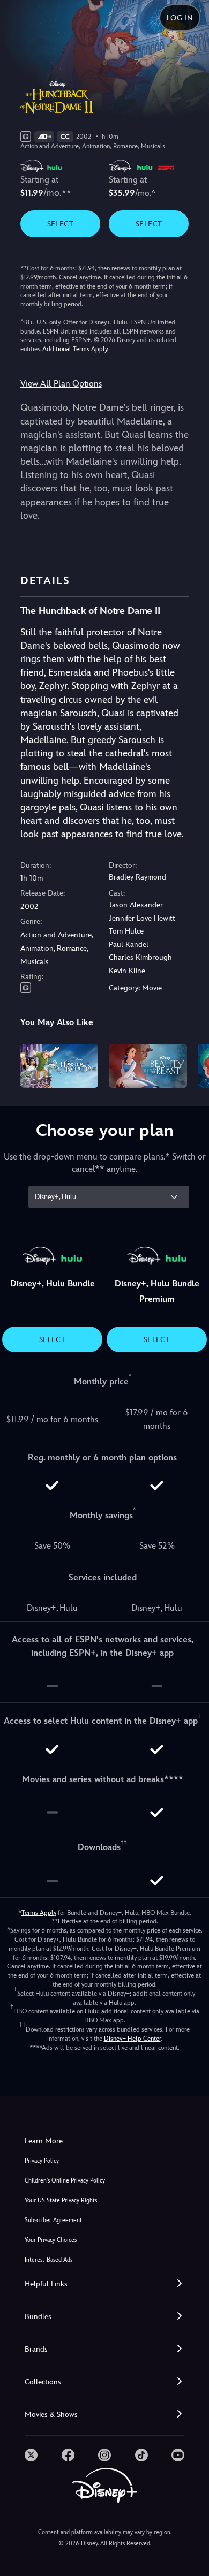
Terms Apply (39, 1913)
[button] (104, 2284)
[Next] (191, 1064)
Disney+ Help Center (132, 2039)
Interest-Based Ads (48, 2260)
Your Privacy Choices (51, 2240)
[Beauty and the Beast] (148, 1066)
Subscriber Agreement (53, 2220)
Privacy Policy (42, 2161)
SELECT (60, 224)
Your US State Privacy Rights (61, 2200)
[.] (31, 2455)
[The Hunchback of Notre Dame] (59, 1066)
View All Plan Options (61, 384)
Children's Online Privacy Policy (65, 2181)
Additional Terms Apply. (76, 349)
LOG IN (180, 18)
